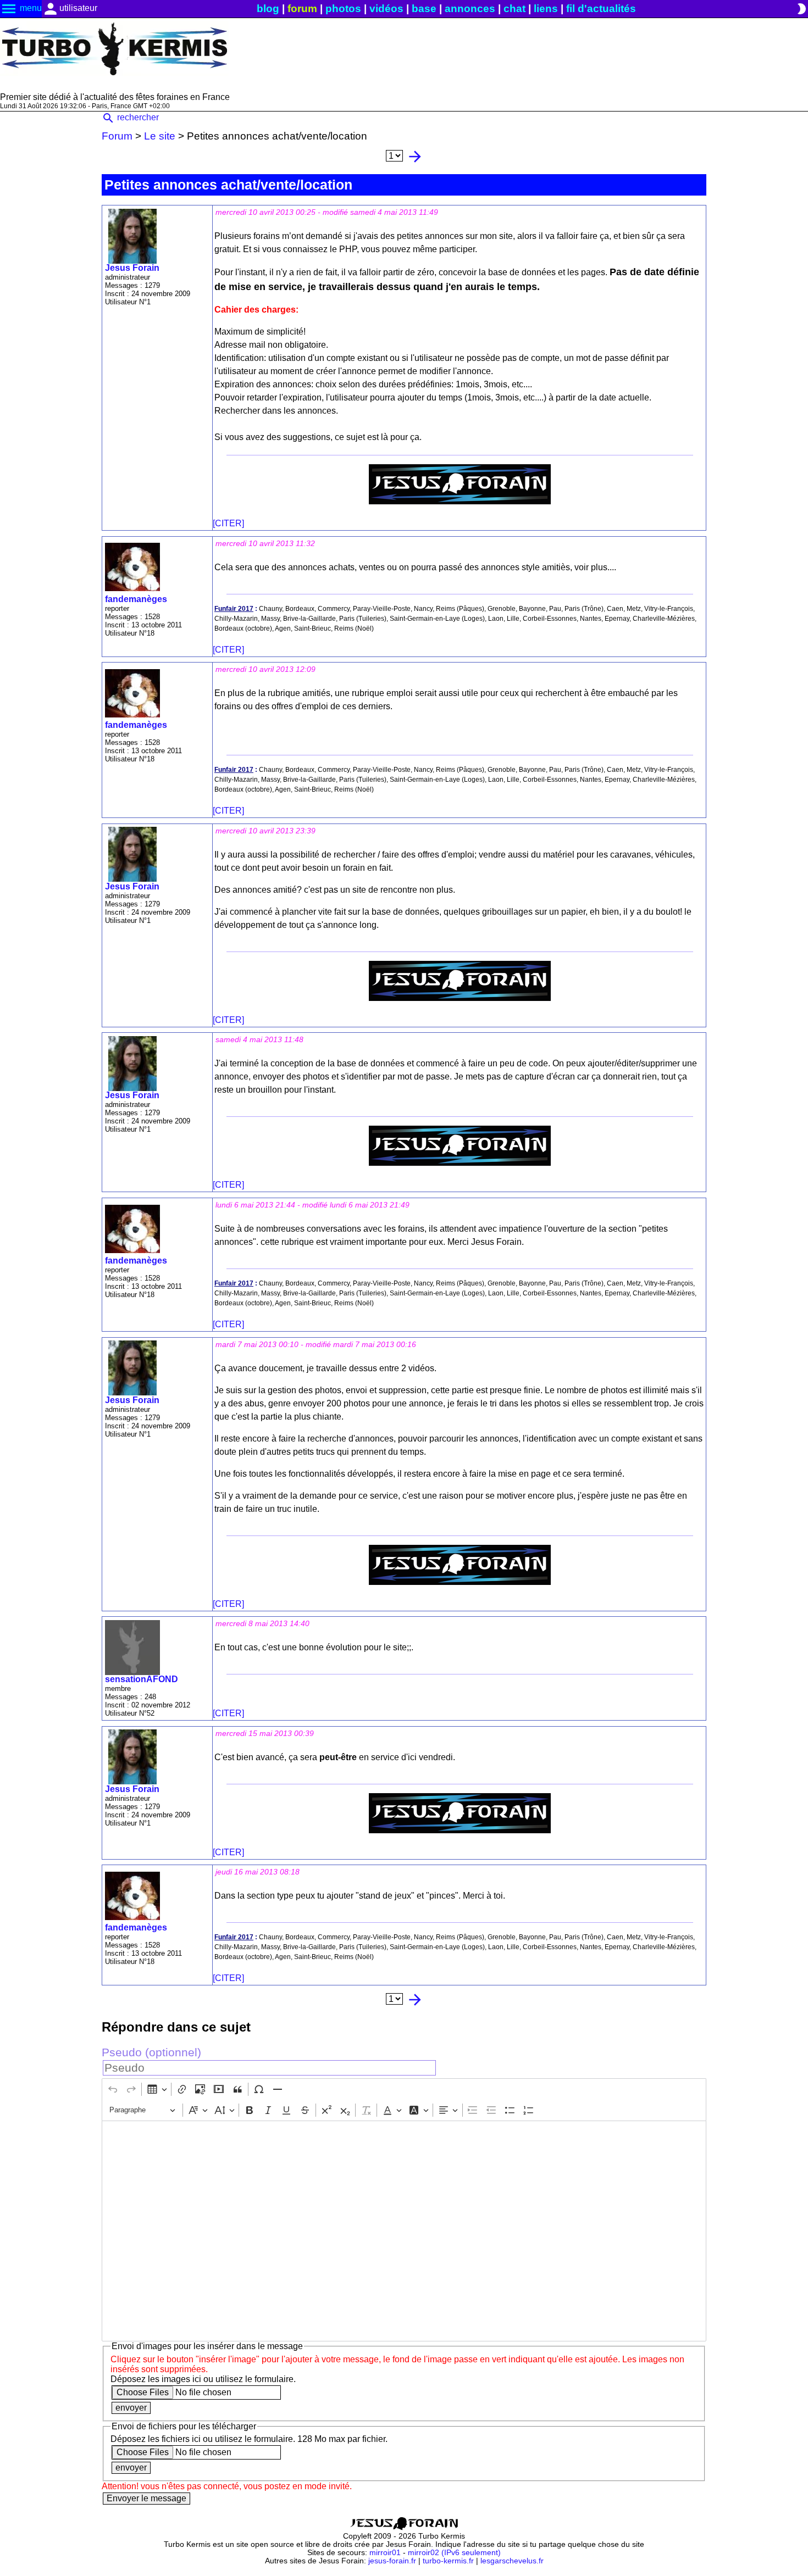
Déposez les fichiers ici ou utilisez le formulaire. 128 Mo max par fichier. (249, 2439)
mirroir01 (385, 2553)
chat (514, 9)
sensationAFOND (142, 1679)
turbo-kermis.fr (448, 2561)
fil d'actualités (601, 9)
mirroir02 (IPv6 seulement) (454, 2553)
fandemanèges (136, 599)
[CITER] (228, 523)
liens (546, 9)
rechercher (130, 117)
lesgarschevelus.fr (512, 2561)
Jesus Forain (132, 268)
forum (302, 9)
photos (343, 9)
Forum (117, 136)
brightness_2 (801, 9)
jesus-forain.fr (392, 2561)
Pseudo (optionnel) (151, 2052)
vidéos (386, 9)
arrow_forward (415, 157)
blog (268, 9)
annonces (470, 9)
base (424, 9)
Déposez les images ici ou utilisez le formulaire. (203, 2379)
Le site (160, 136)
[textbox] (404, 2231)
